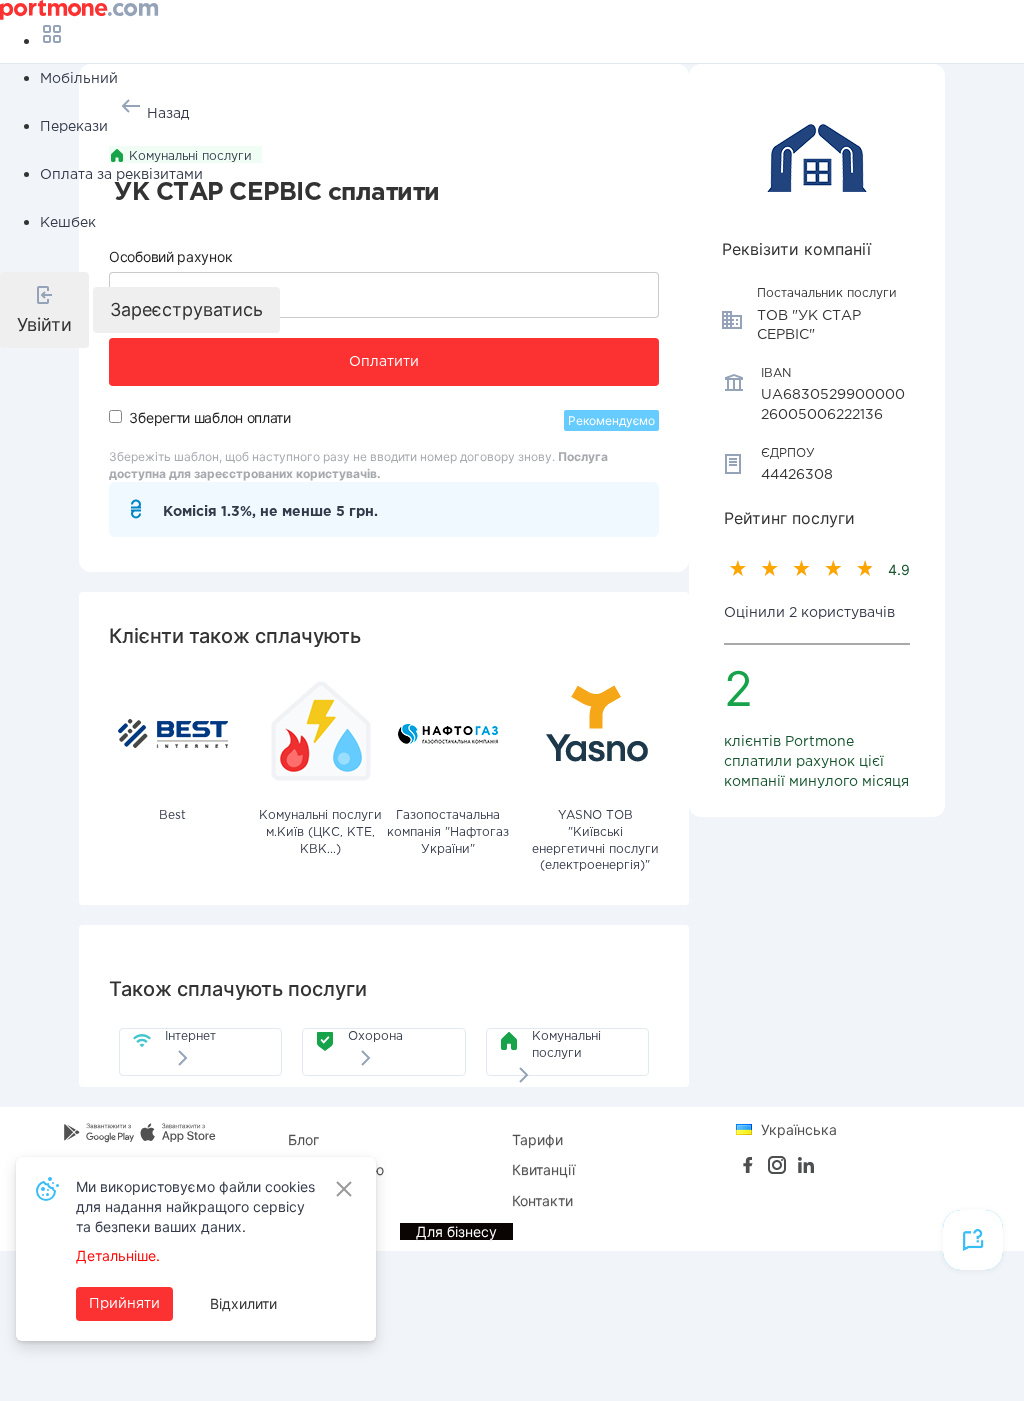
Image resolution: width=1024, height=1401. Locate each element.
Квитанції (543, 1169)
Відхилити (243, 1303)
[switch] (115, 416)
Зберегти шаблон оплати (209, 417)
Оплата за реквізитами (121, 175)
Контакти (542, 1200)
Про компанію (336, 1169)
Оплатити (384, 362)
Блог (303, 1139)
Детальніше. (118, 1255)
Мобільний (79, 79)
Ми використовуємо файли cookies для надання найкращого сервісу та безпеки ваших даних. (195, 1206)
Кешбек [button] (68, 223)
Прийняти (124, 1304)
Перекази (74, 127)
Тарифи (537, 1139)
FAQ (301, 1200)
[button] (44, 310)
